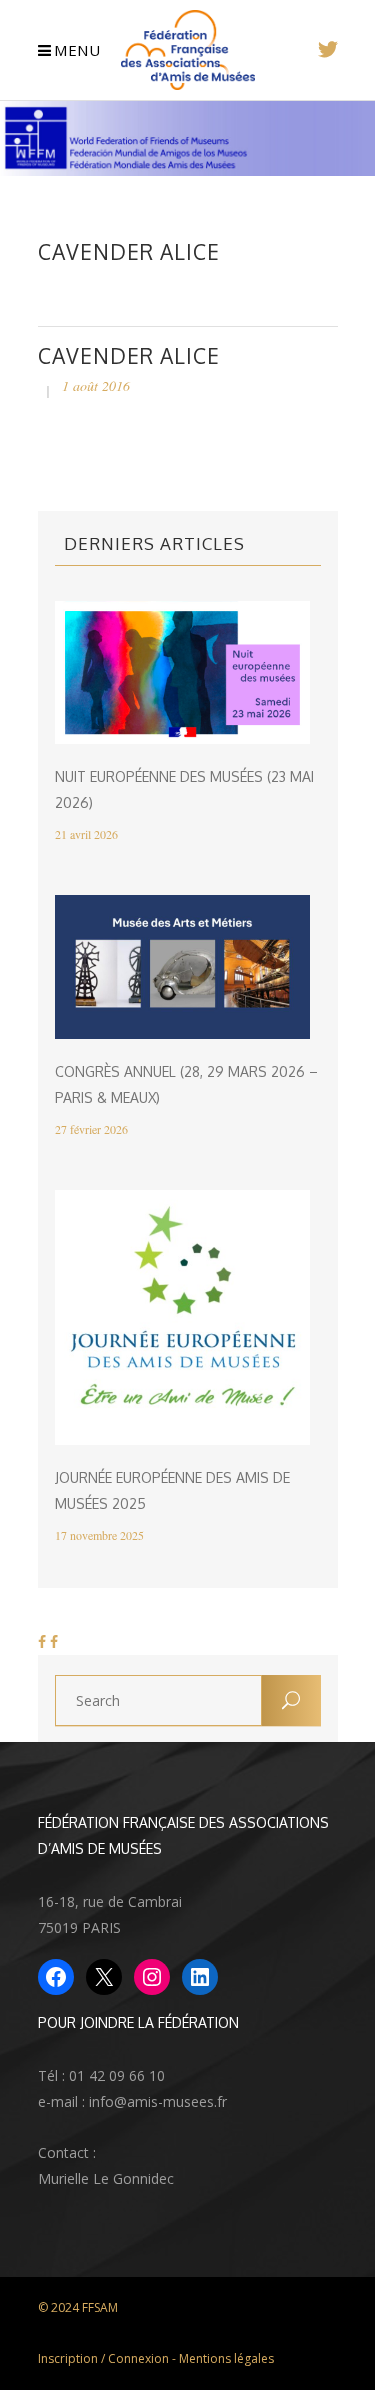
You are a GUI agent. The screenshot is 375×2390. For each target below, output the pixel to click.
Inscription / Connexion (103, 2358)
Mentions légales (226, 2358)
